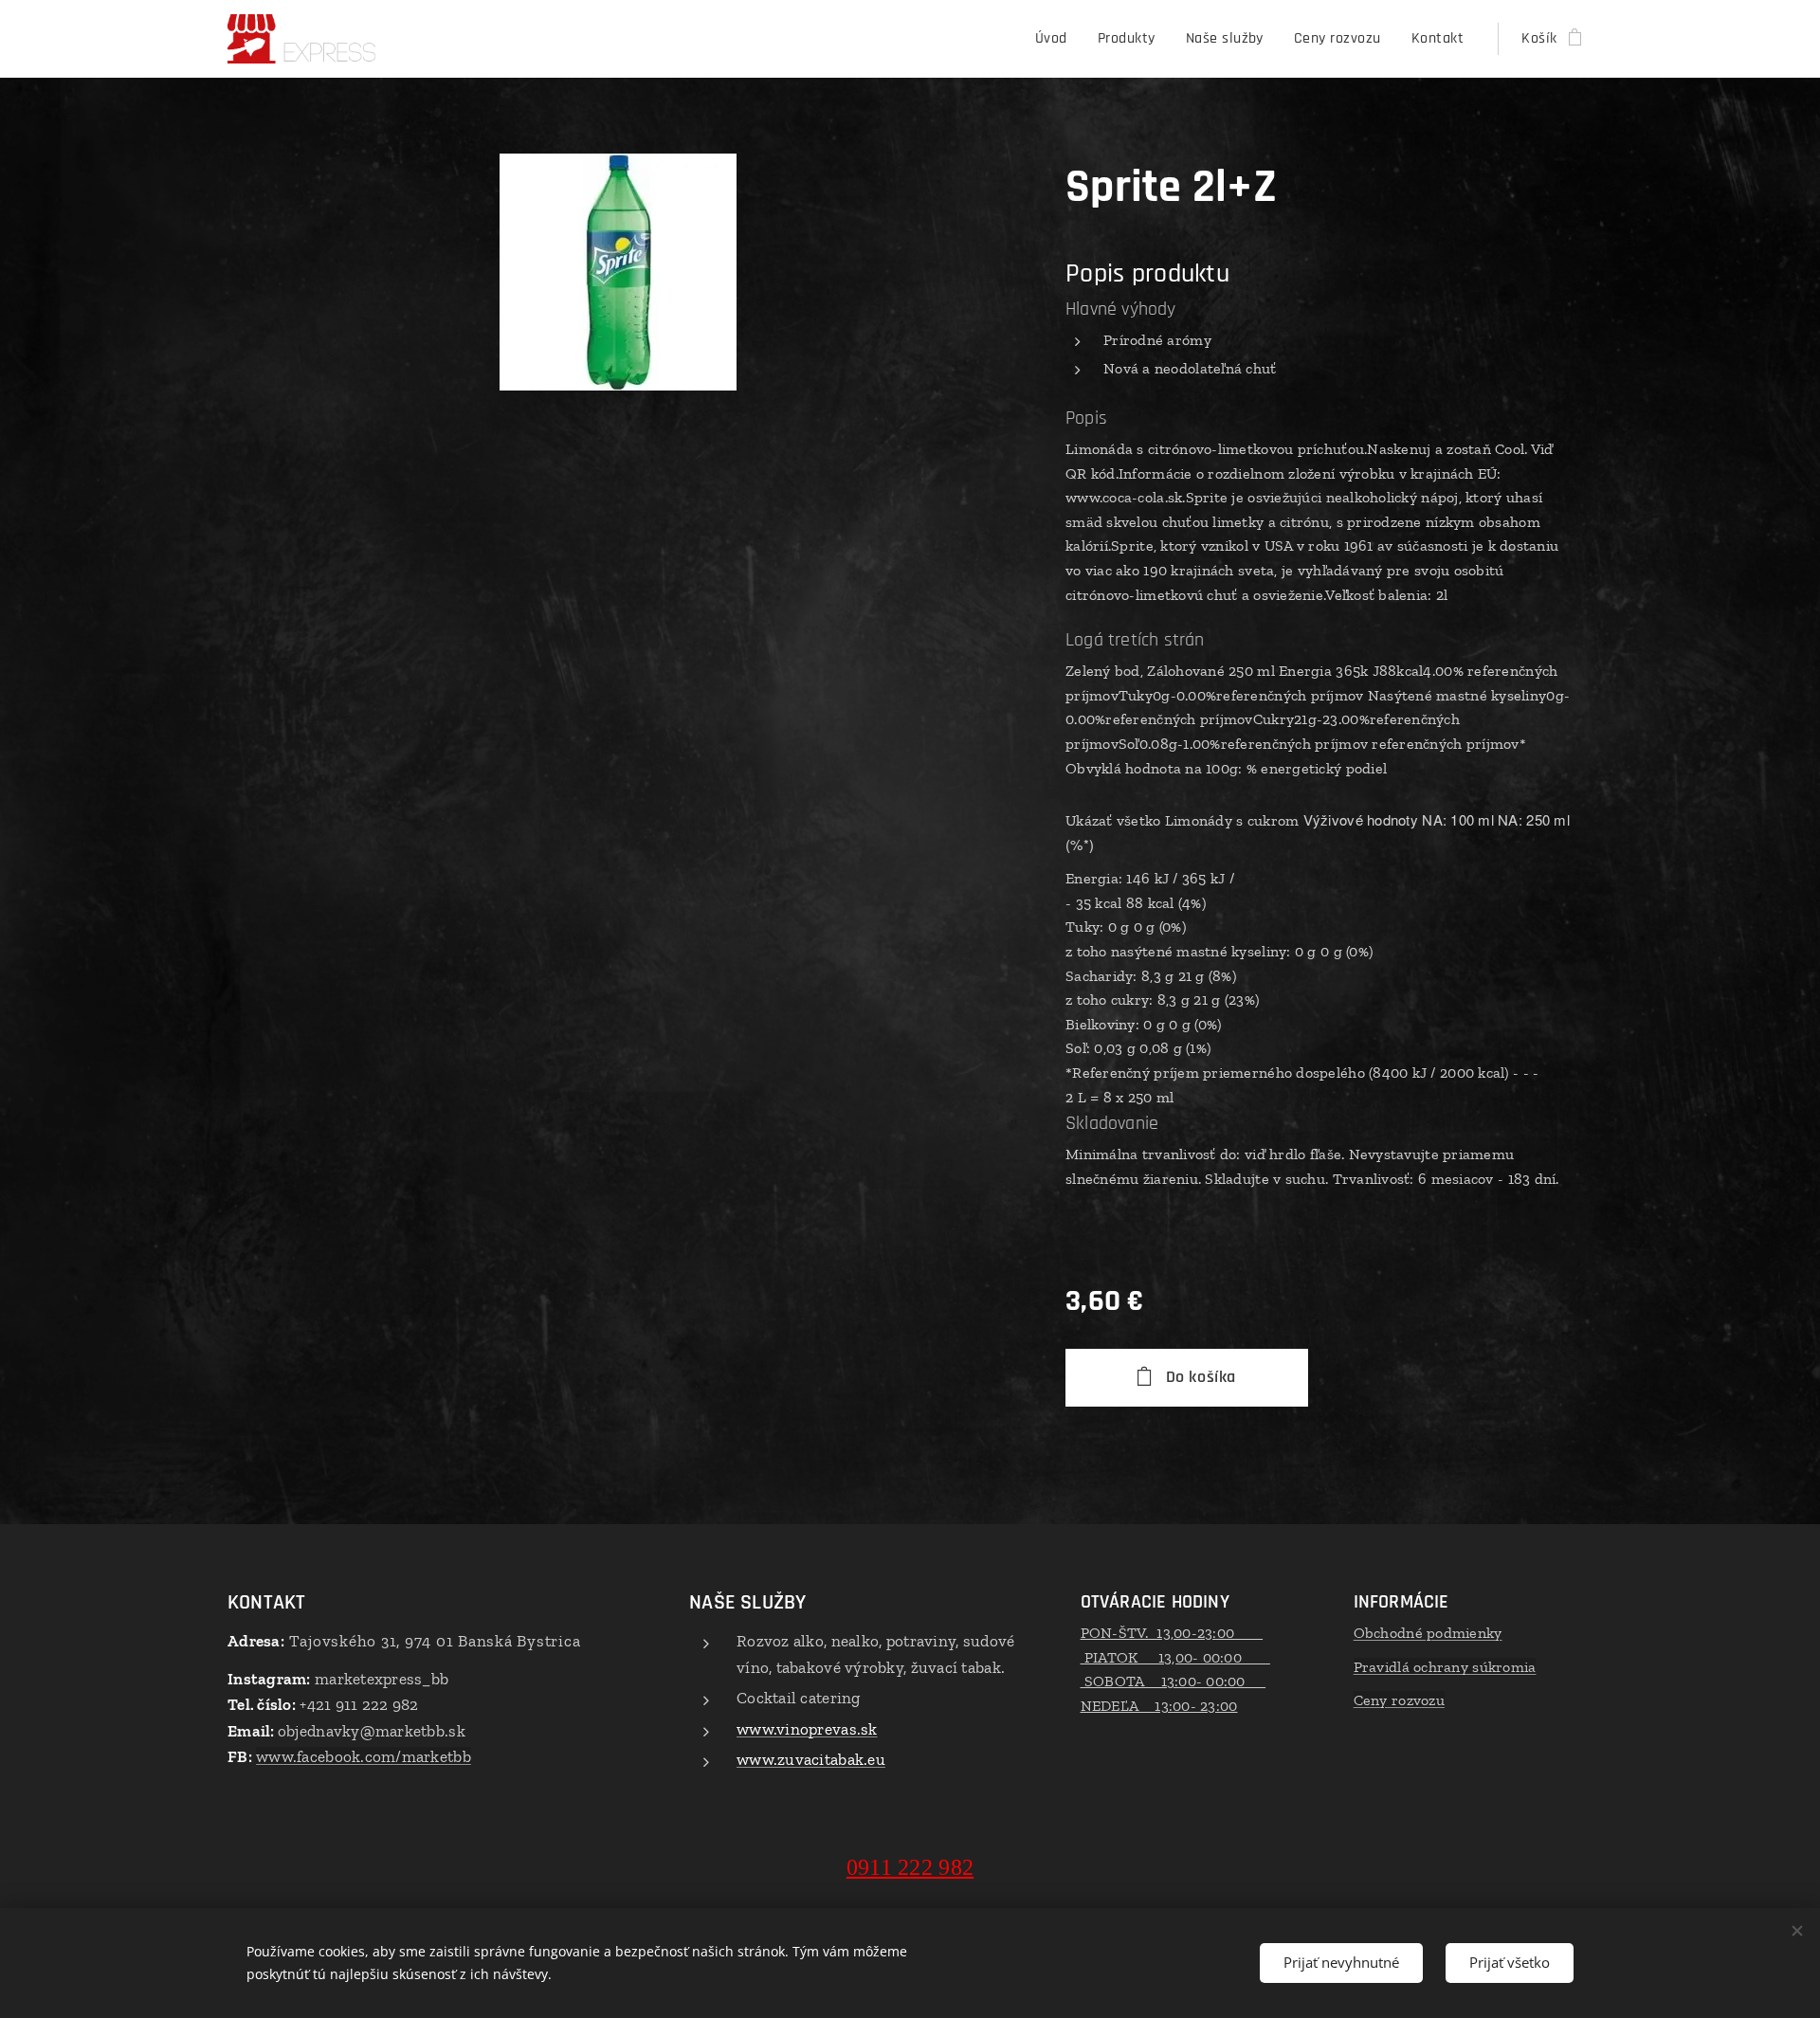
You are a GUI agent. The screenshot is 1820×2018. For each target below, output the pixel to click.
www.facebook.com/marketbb (364, 1756)
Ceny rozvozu (1399, 1700)
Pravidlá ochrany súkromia (1445, 1667)
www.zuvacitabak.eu (811, 1759)
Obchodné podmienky (1428, 1633)
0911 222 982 (910, 1867)
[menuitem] (1056, 39)
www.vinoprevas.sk (807, 1729)
